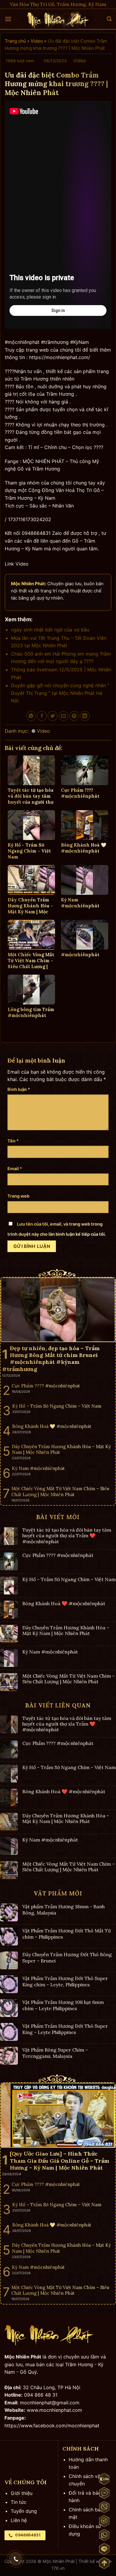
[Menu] (8, 19)
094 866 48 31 (41, 2395)
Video (37, 41)
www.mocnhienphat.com (54, 2410)
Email (15, 1169)
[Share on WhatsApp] (31, 716)
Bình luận (19, 1089)
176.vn (58, 2568)
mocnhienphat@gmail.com (50, 2403)
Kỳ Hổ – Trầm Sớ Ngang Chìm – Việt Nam (69, 1579)
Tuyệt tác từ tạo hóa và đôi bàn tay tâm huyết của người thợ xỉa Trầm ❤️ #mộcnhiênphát (67, 1536)
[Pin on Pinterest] (74, 716)
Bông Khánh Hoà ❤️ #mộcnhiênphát (64, 1604)
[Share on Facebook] (42, 716)
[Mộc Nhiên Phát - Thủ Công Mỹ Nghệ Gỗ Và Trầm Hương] (58, 19)
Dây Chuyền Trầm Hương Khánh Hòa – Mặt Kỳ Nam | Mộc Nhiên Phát (66, 1631)
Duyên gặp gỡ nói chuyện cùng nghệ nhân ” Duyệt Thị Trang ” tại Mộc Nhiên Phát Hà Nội (60, 693)
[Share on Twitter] (52, 716)
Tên (13, 1141)
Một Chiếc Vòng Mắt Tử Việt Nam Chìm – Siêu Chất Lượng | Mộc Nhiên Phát (69, 1679)
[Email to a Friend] (64, 716)
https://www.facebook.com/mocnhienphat (52, 2426)
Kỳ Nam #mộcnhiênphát (50, 1652)
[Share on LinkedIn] (85, 716)
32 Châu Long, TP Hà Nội (52, 2387)
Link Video (17, 564)
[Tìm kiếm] (109, 19)
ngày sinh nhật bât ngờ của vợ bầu (50, 630)
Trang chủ (15, 41)
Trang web (18, 1196)
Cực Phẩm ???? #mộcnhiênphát (58, 1555)
